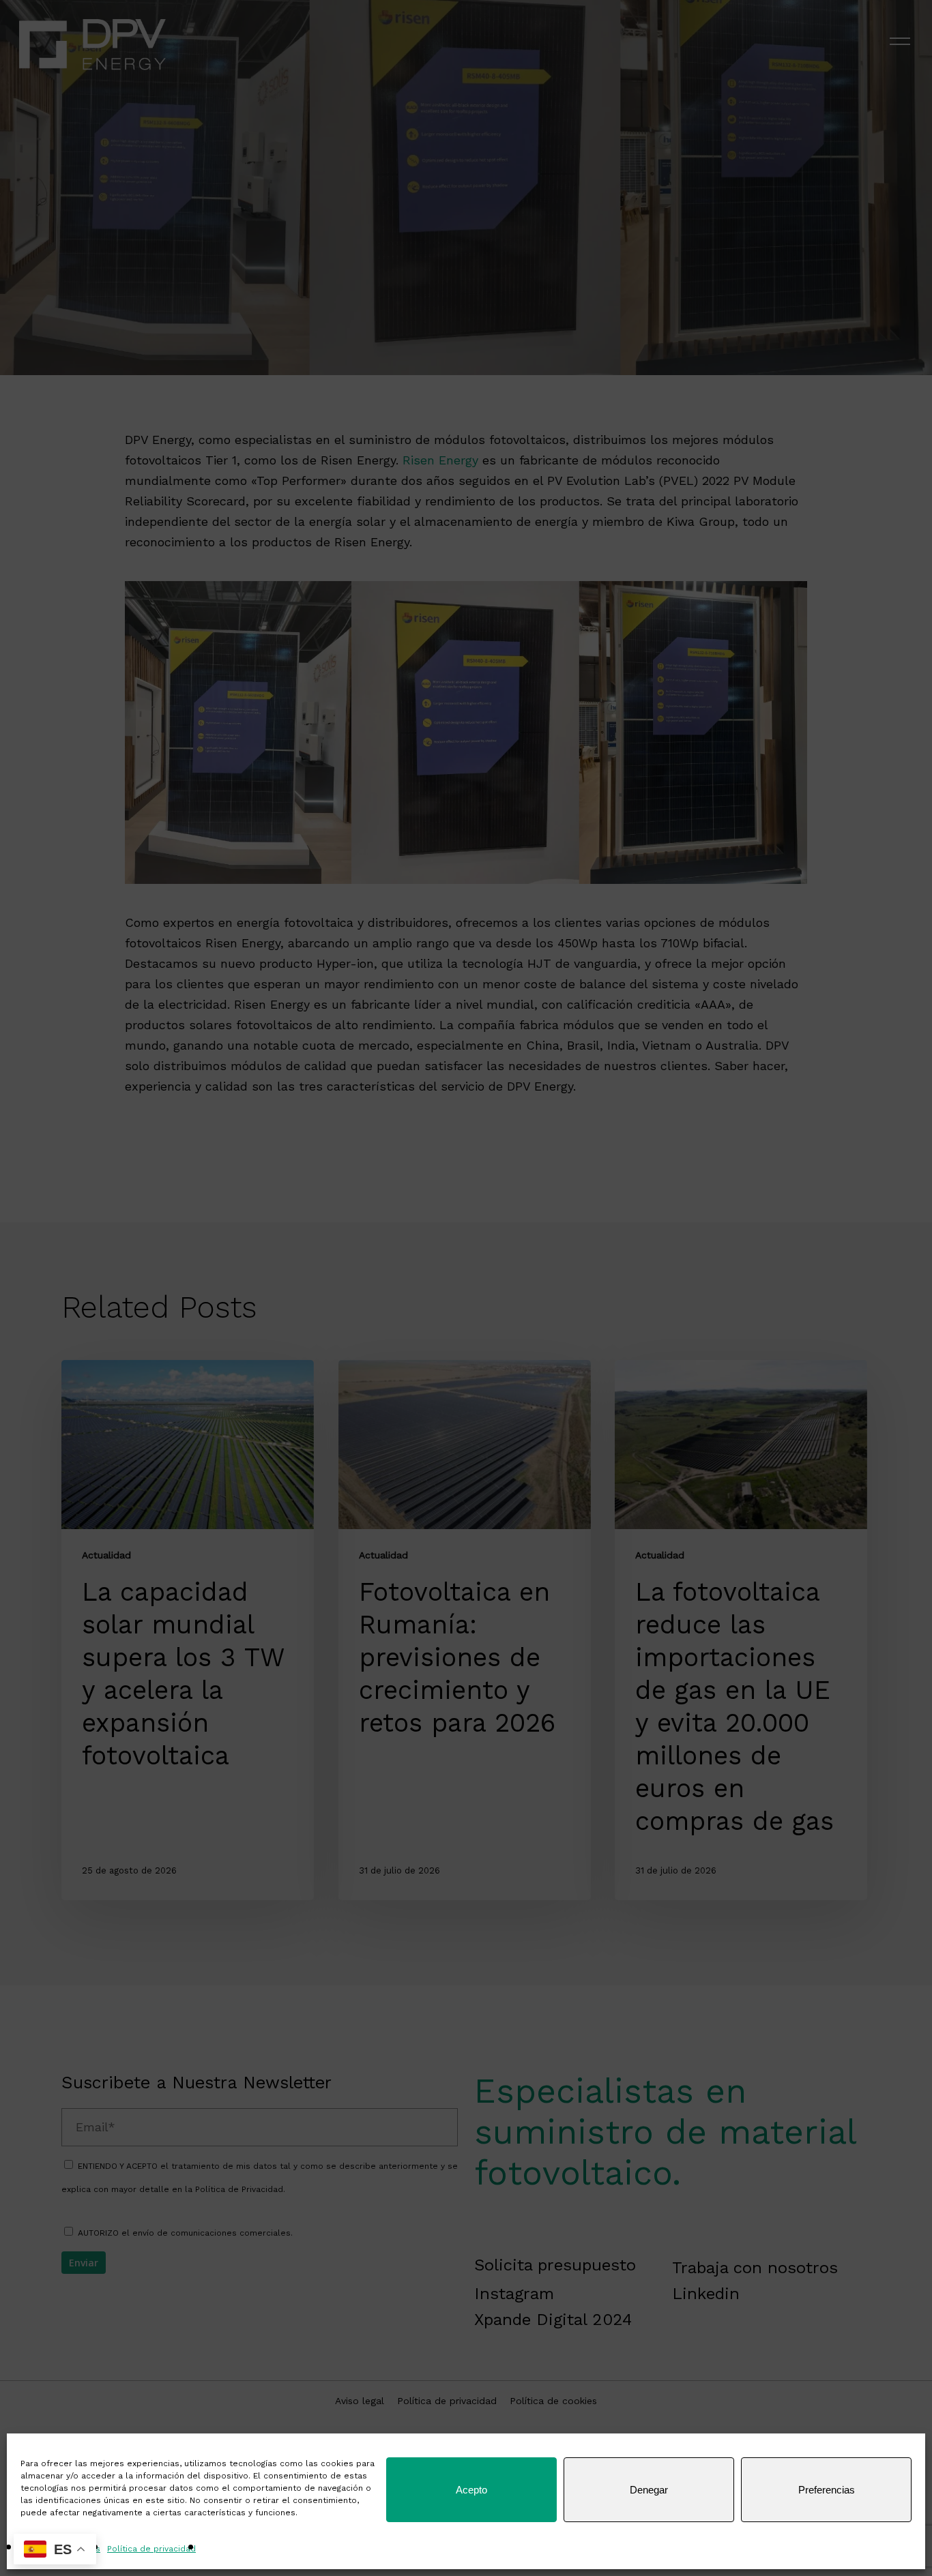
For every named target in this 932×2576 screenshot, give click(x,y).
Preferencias (827, 2490)
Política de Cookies (60, 2549)
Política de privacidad (151, 2549)
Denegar (649, 2490)
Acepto (471, 2490)
